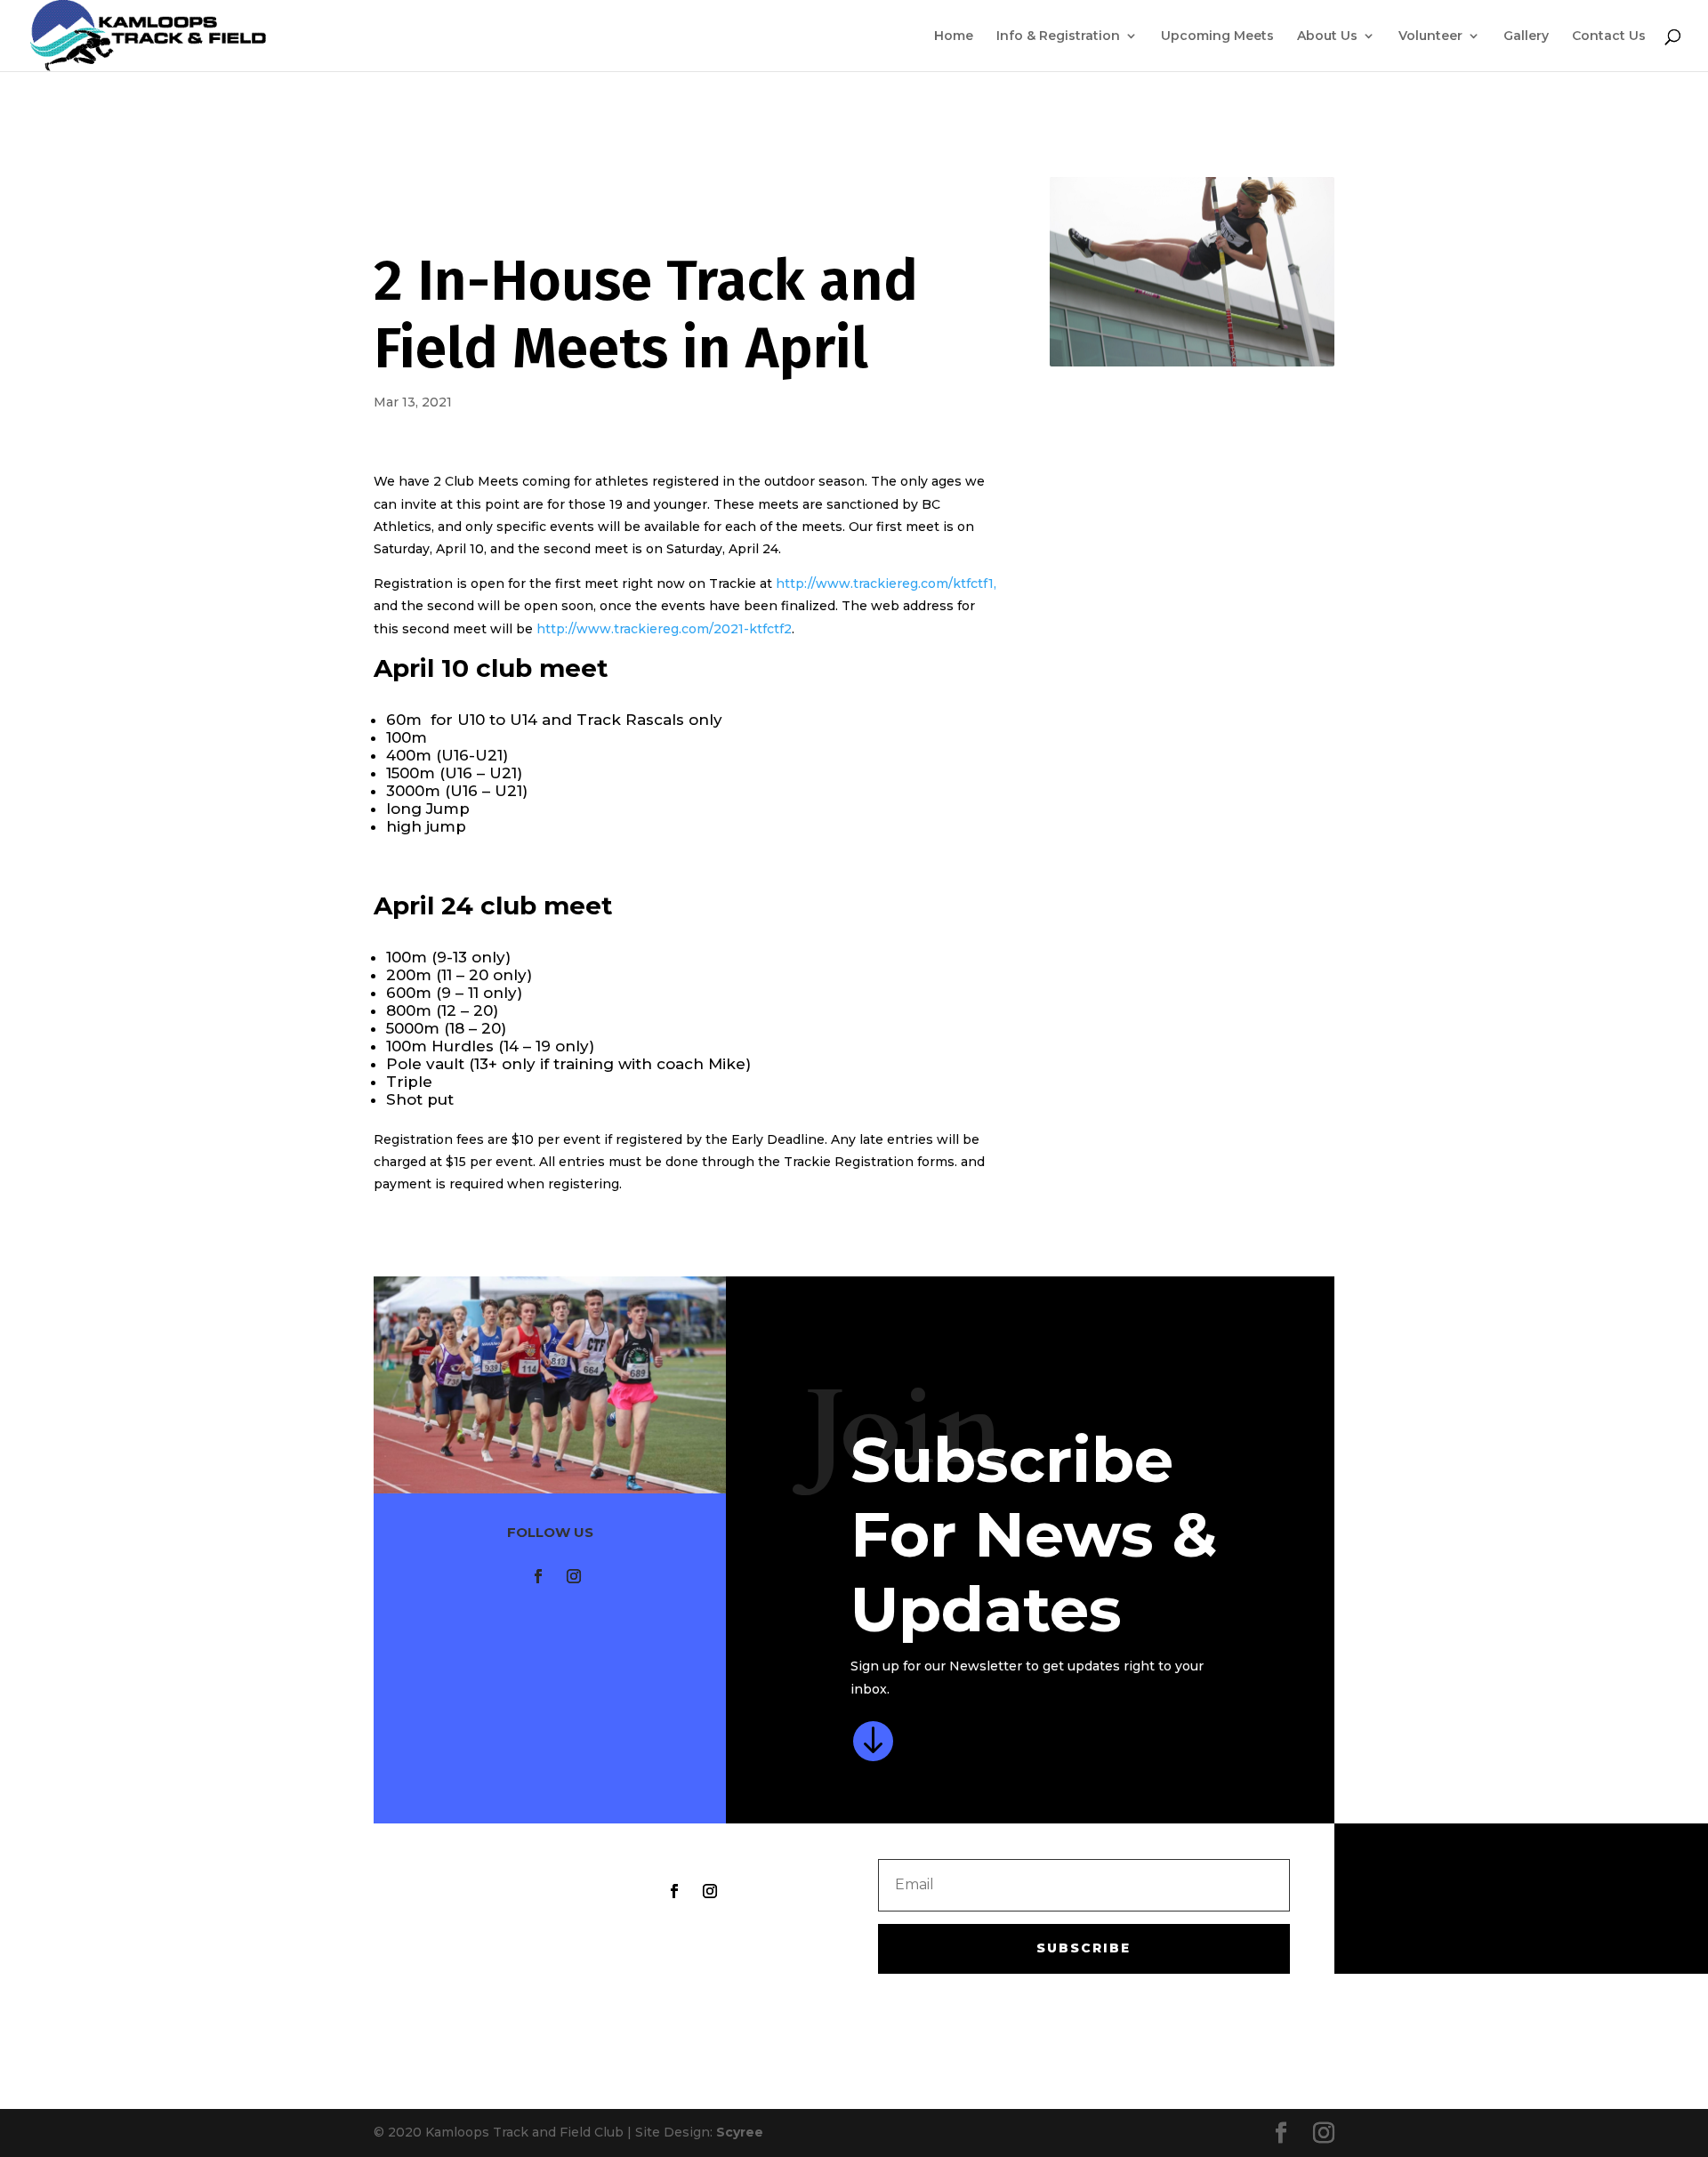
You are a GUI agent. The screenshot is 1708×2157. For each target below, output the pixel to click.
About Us (1327, 36)
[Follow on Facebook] (538, 1576)
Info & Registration (1058, 36)
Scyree (740, 2132)
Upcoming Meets (1217, 36)
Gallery (1526, 36)
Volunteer (1430, 36)
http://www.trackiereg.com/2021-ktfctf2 (664, 629)
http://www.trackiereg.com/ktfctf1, (886, 584)
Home (954, 36)
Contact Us (1609, 36)
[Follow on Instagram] (574, 1576)
